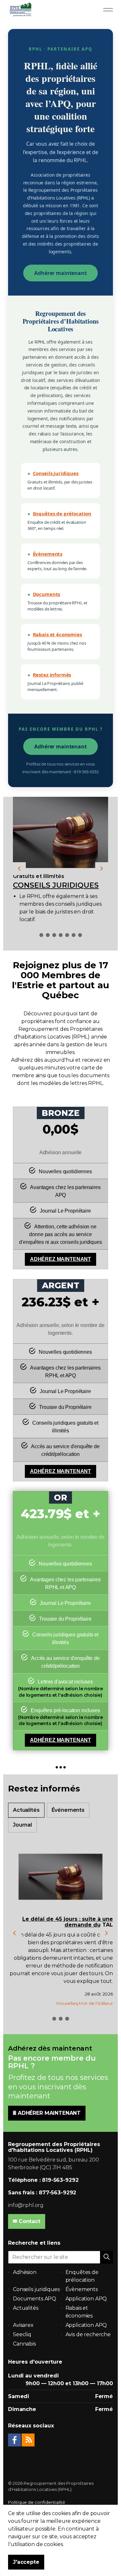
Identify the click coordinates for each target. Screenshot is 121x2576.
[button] (106, 2257)
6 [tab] (74, 935)
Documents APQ (35, 2299)
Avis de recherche (88, 2334)
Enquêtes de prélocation (62, 513)
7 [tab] (80, 935)
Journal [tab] (22, 1825)
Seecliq (22, 2334)
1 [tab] (41, 935)
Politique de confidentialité (37, 2502)
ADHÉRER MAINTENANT (49, 2113)
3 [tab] (54, 935)
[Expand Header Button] (108, 10)
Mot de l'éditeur (96, 2003)
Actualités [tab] (26, 1810)
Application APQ (86, 2299)
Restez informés (52, 675)
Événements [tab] (68, 1810)
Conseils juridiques (56, 473)
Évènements (48, 554)
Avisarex (23, 2325)
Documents (47, 594)
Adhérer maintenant (60, 273)
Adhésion (25, 2272)
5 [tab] (67, 935)
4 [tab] (61, 935)
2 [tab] (48, 935)
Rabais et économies (57, 634)
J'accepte (26, 2562)
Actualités (26, 2308)
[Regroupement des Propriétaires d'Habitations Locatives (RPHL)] (20, 10)
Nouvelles (67, 2003)
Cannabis (24, 2344)
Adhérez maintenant (60, 1259)
